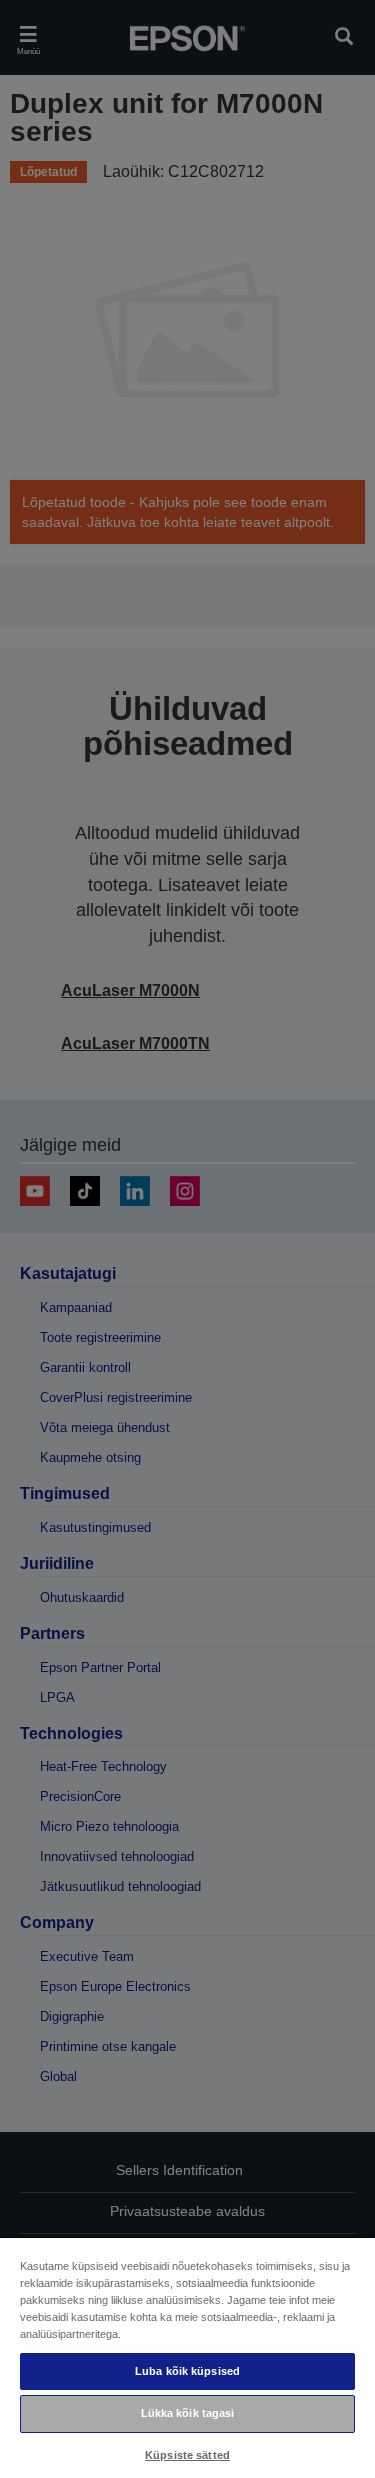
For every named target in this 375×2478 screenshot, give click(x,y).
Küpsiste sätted (187, 2455)
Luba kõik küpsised (187, 2371)
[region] (187, 2357)
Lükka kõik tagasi (188, 2413)
